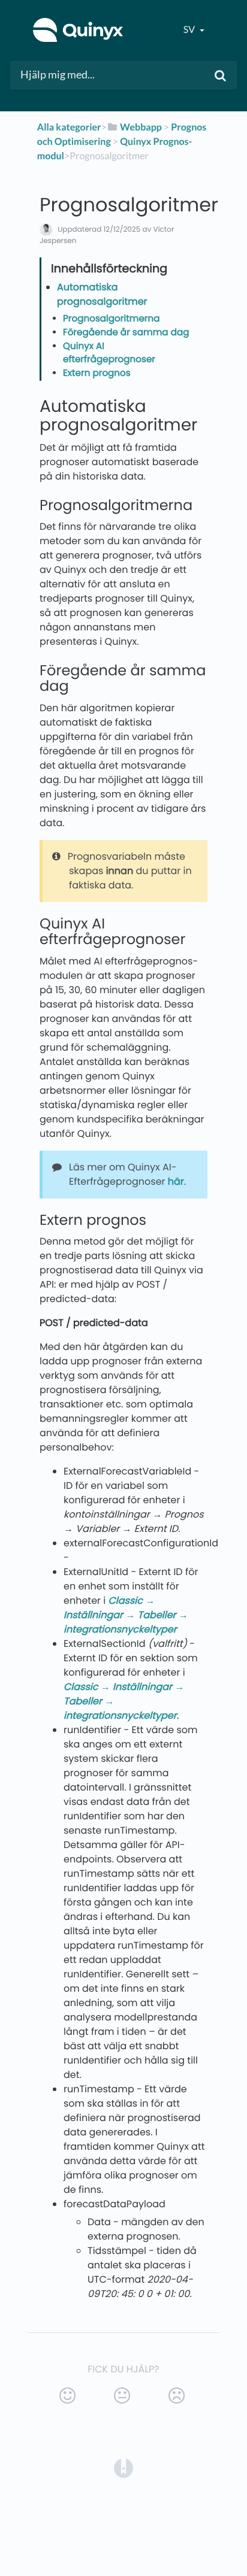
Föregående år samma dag (126, 333)
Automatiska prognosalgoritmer (102, 294)
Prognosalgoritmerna (111, 319)
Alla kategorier (69, 127)
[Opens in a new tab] (123, 2467)
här (176, 1181)
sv (190, 30)
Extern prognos (97, 373)
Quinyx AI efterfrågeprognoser (109, 353)
